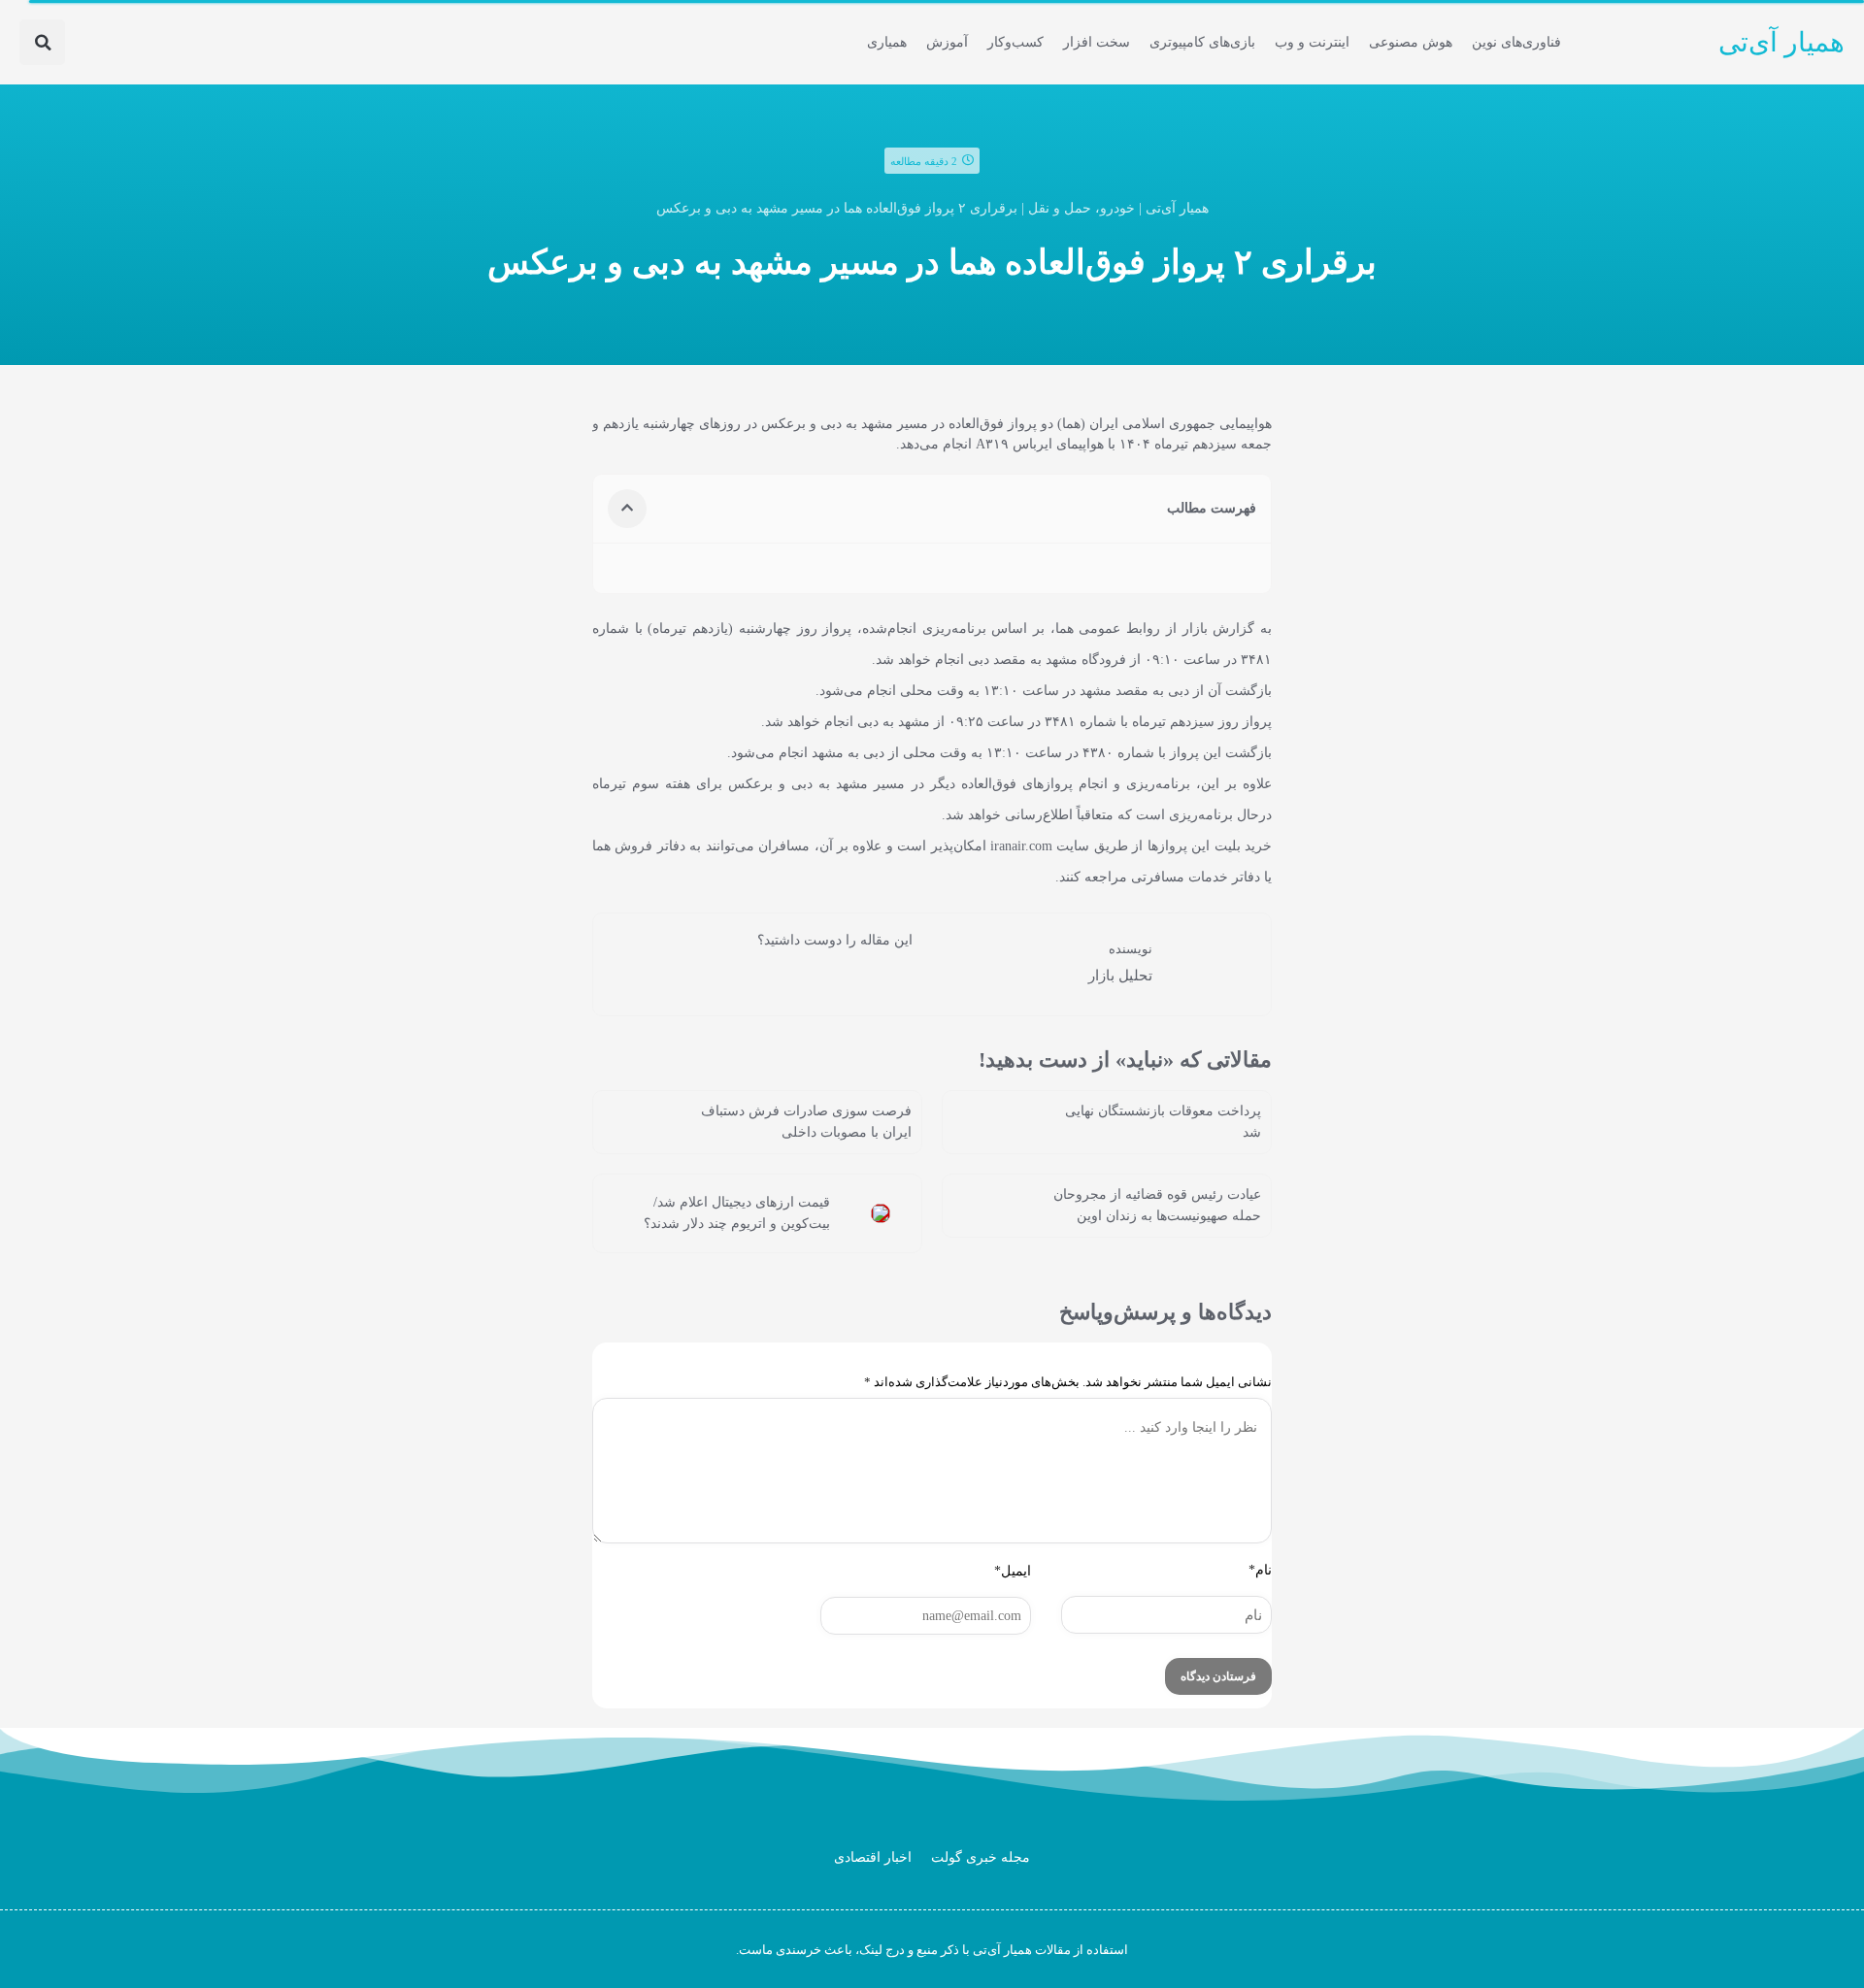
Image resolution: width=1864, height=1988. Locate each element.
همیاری (887, 42)
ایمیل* (1013, 1571)
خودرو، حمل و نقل (1082, 208)
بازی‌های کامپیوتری (1202, 42)
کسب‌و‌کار (1015, 42)
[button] (42, 42)
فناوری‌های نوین (1516, 42)
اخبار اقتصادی (873, 1857)
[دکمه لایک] (898, 977)
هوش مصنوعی (1411, 42)
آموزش (947, 42)
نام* (1260, 1570)
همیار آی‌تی (1781, 42)
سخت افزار (1097, 42)
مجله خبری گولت (981, 1857)
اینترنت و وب (1312, 42)
